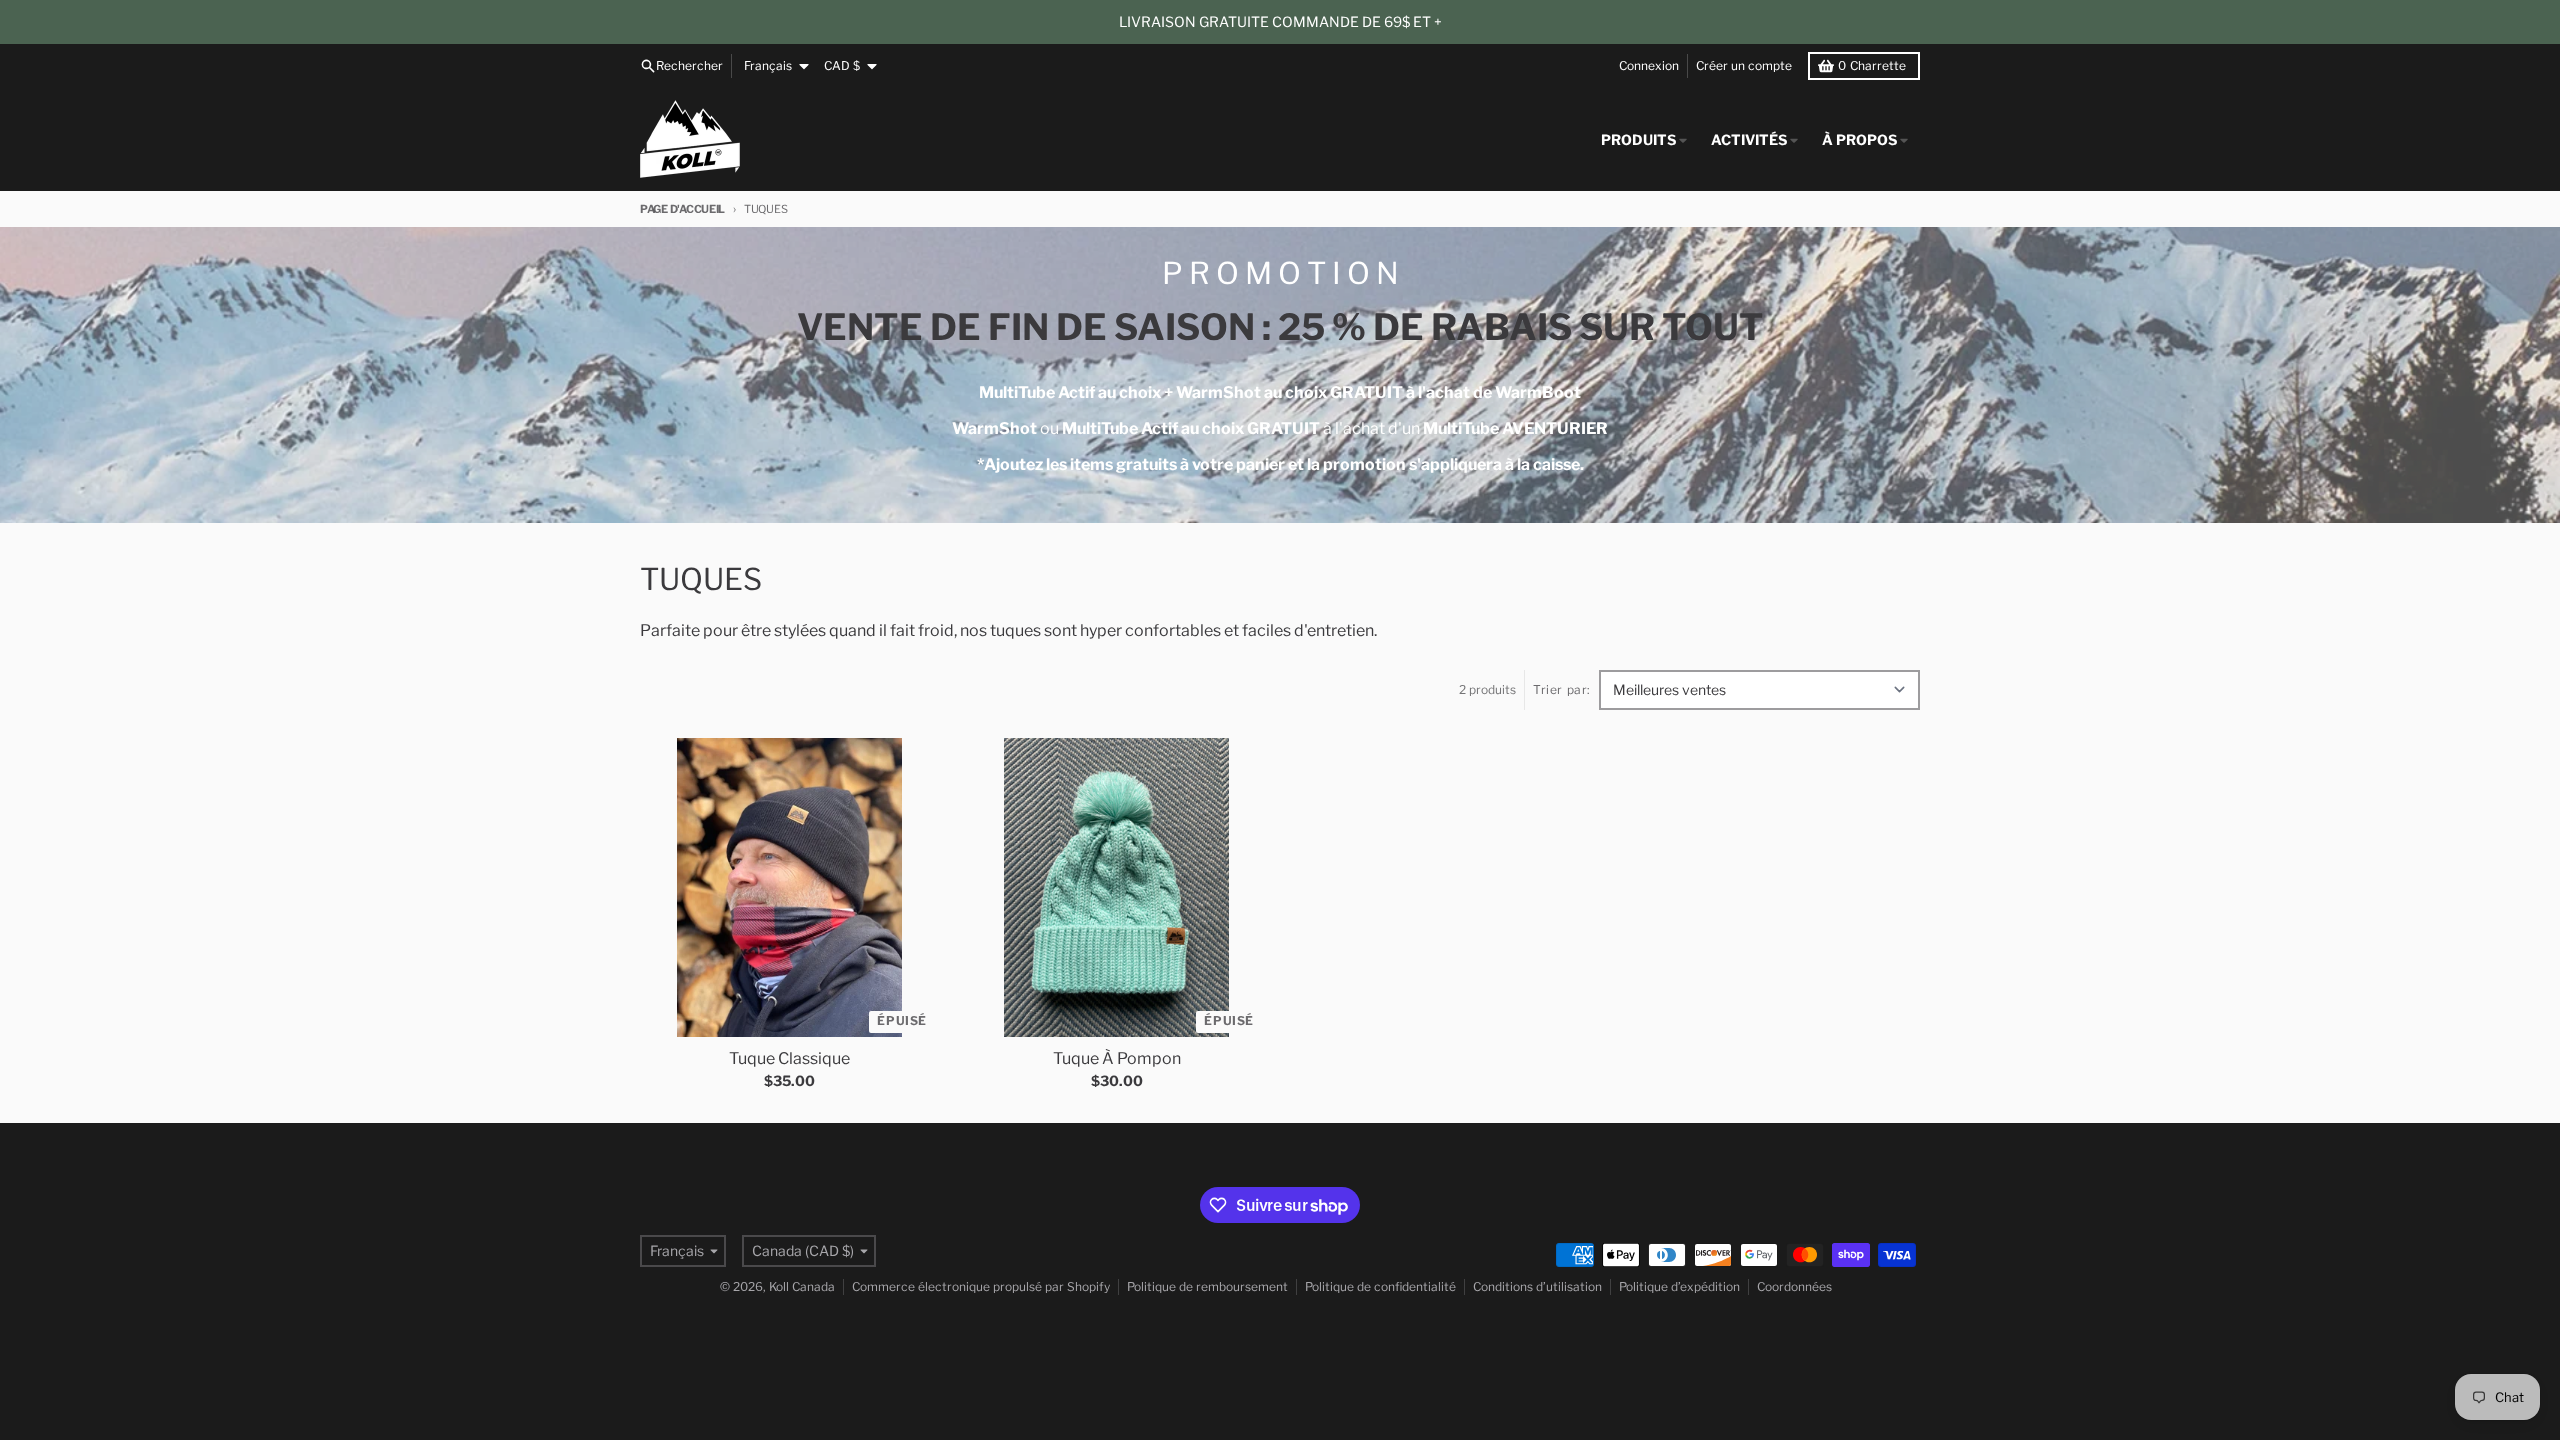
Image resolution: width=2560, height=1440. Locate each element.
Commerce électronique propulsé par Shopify (981, 1286)
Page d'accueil (682, 209)
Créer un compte (1744, 65)
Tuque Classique (789, 1058)
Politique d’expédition (1679, 1286)
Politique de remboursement (1207, 1286)
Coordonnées (1794, 1286)
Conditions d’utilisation (1537, 1286)
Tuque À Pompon (1117, 1058)
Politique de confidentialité (1380, 1286)
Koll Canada (802, 1286)
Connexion (1649, 65)
